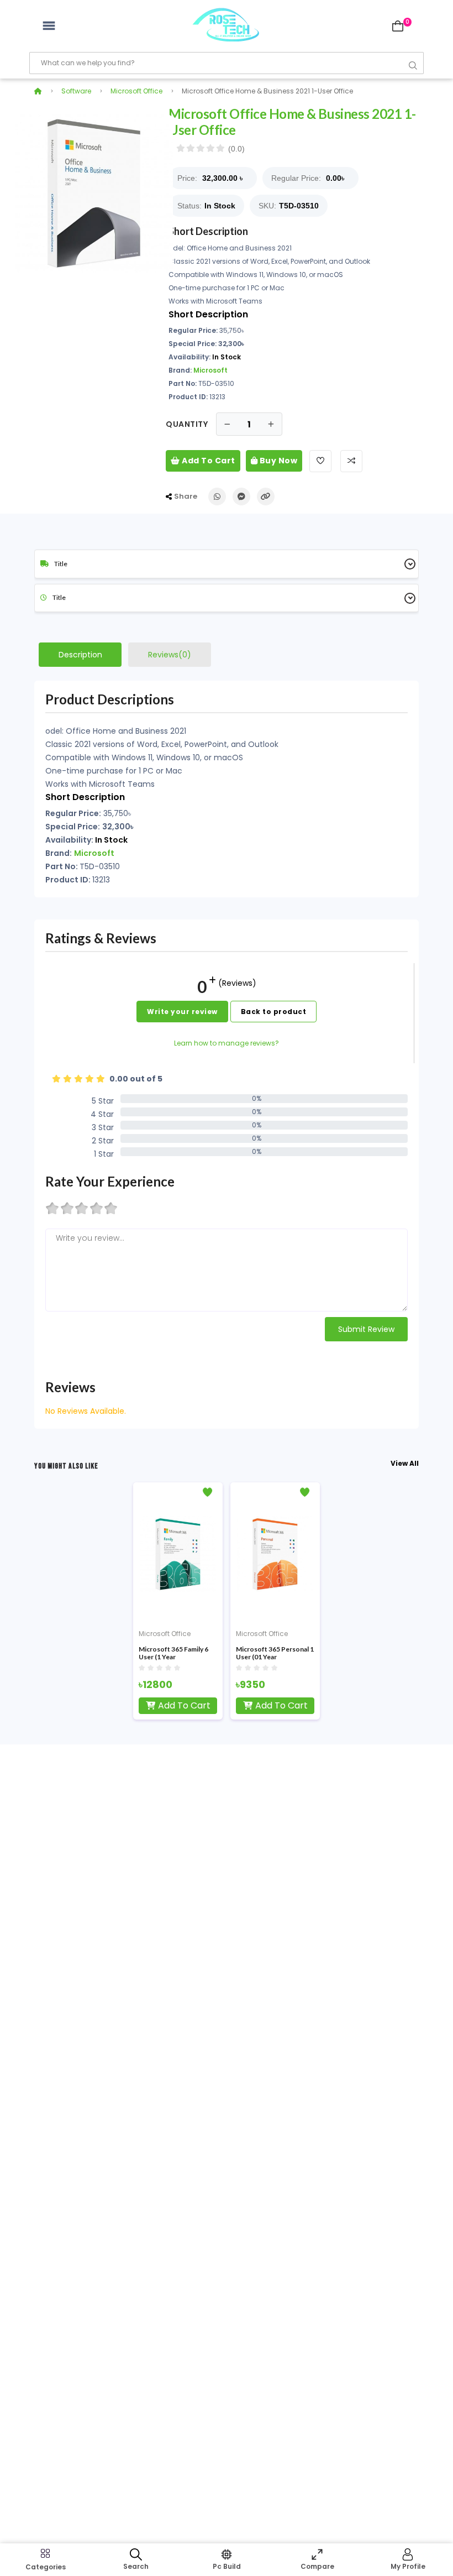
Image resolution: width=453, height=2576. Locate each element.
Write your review (182, 1012)
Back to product (274, 1012)
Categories (46, 2567)
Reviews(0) (170, 655)
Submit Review (366, 1329)
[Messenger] (241, 497)
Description (80, 655)
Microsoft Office (136, 91)
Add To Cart (208, 461)
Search (136, 2566)
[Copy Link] (266, 497)
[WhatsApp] (217, 497)
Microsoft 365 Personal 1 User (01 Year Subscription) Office (275, 1653)
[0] (398, 26)
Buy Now (277, 461)
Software (76, 91)
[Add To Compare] (351, 461)
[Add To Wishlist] (320, 461)
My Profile (408, 2566)
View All (405, 1463)
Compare (317, 2566)
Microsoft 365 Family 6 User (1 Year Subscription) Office (173, 1653)
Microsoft (210, 370)
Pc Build (227, 2566)
